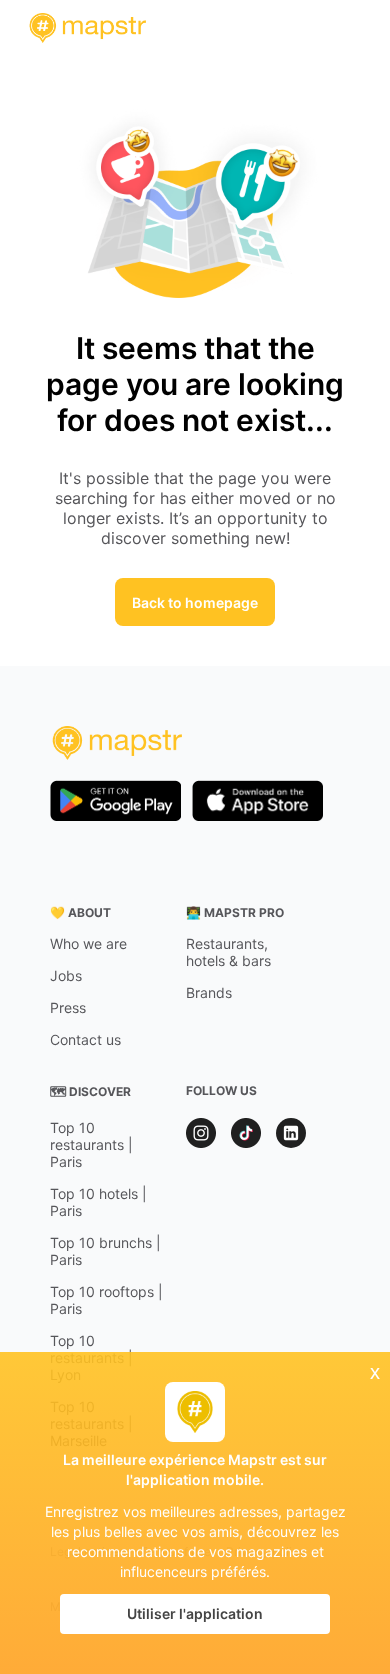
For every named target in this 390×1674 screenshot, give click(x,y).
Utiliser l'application (195, 1613)
